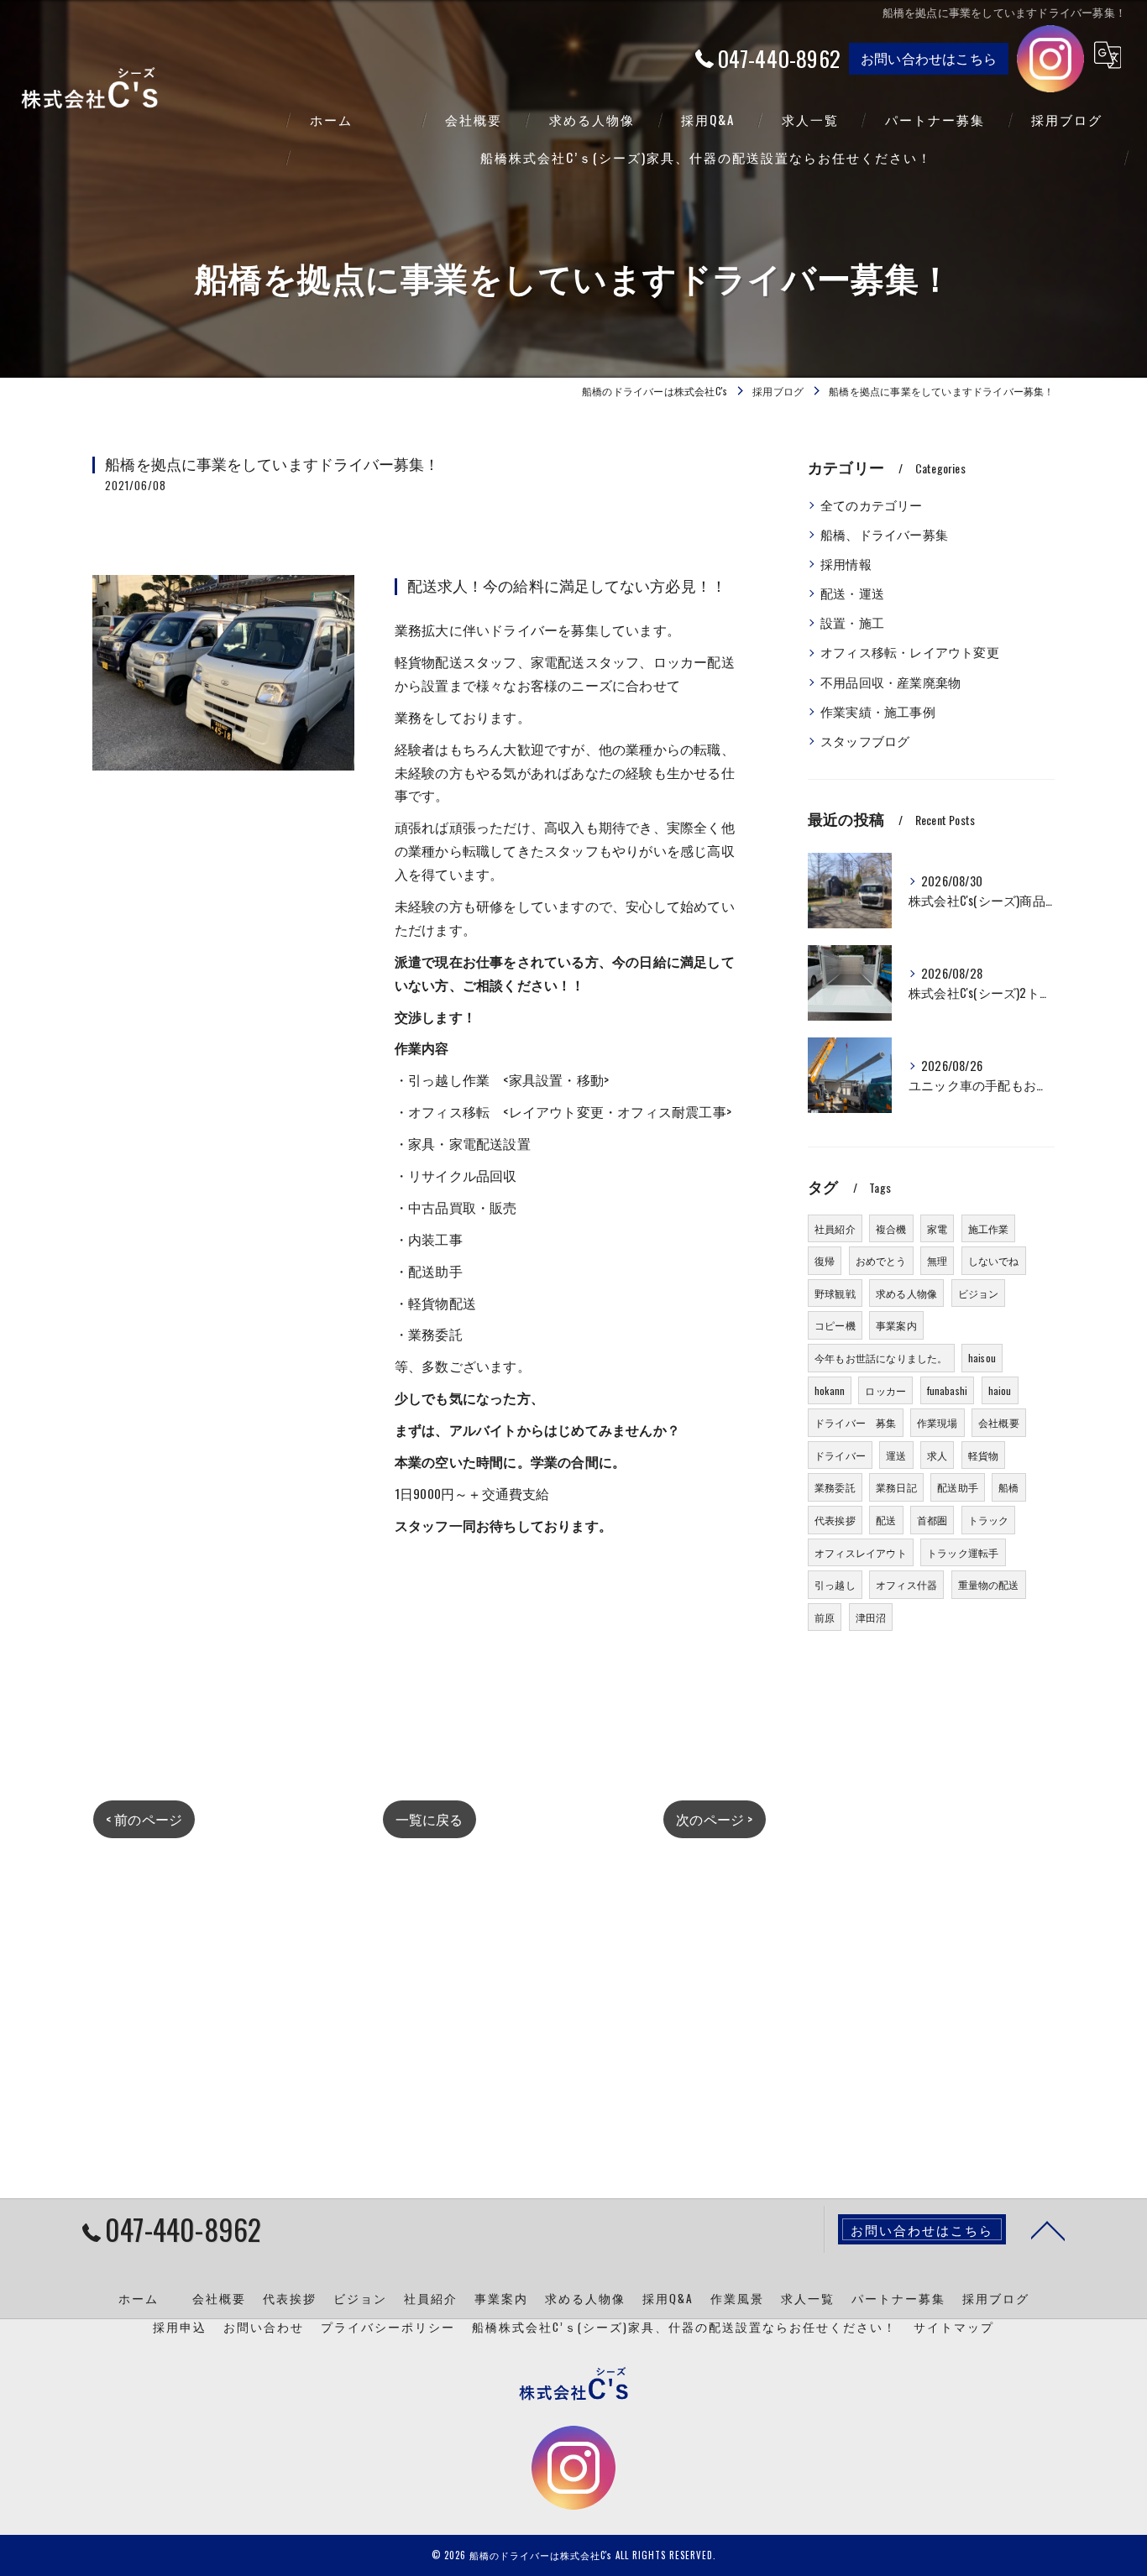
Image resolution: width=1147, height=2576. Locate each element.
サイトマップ (954, 2327)
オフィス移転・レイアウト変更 (910, 652)
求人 (937, 1455)
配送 (886, 1520)
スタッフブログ (865, 741)
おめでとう (881, 1260)
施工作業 (989, 1228)
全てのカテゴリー (872, 505)
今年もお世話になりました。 (881, 1358)
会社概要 (999, 1422)
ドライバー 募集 (856, 1422)
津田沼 (871, 1617)
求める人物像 (906, 1293)
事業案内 (896, 1325)
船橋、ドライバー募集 (884, 534)
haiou (1000, 1390)
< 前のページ (144, 1819)
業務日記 (896, 1487)
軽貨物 (984, 1455)
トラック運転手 (963, 1552)
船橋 (1008, 1487)
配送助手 (958, 1487)
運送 (896, 1455)
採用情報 (846, 564)
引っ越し (835, 1584)
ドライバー (840, 1455)
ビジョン (979, 1293)
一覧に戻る (429, 1819)
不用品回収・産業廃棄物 (890, 682)
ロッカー (885, 1390)
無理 (937, 1260)
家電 (937, 1228)
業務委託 (835, 1487)
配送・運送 (852, 593)
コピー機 (835, 1325)
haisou (982, 1358)
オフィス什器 (906, 1584)
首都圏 (932, 1520)
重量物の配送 (989, 1584)
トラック (989, 1520)
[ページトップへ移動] (1048, 2229)
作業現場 (938, 1422)
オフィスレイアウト (861, 1552)
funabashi (948, 1390)
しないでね (994, 1260)
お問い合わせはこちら (929, 58)
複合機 (891, 1228)
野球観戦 (835, 1293)
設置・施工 (852, 622)
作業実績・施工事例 (878, 711)
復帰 (825, 1260)
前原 (825, 1617)
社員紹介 (835, 1228)
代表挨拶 (835, 1520)
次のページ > (714, 1819)
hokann (830, 1390)
